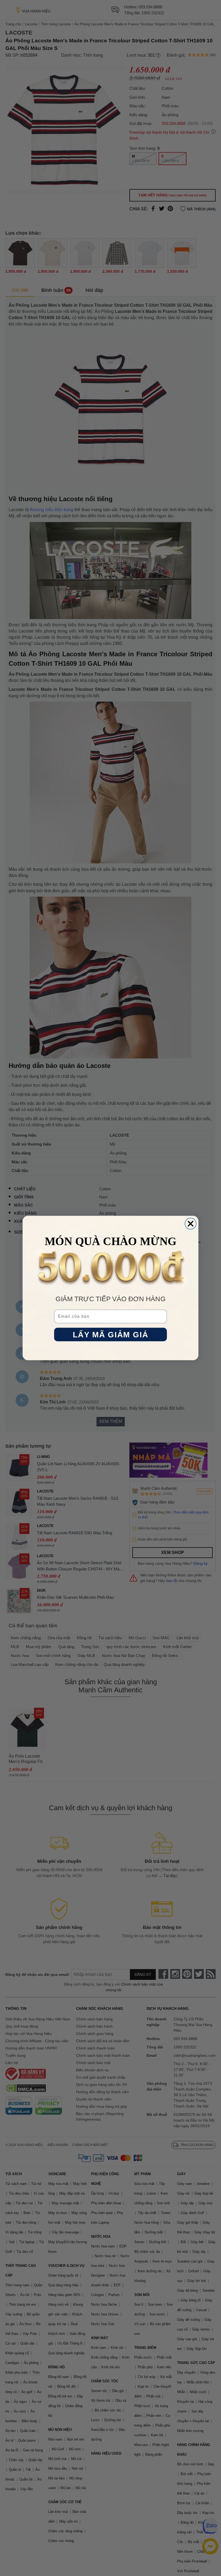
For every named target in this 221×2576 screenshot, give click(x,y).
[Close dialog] (191, 1224)
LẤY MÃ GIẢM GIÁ (110, 1335)
